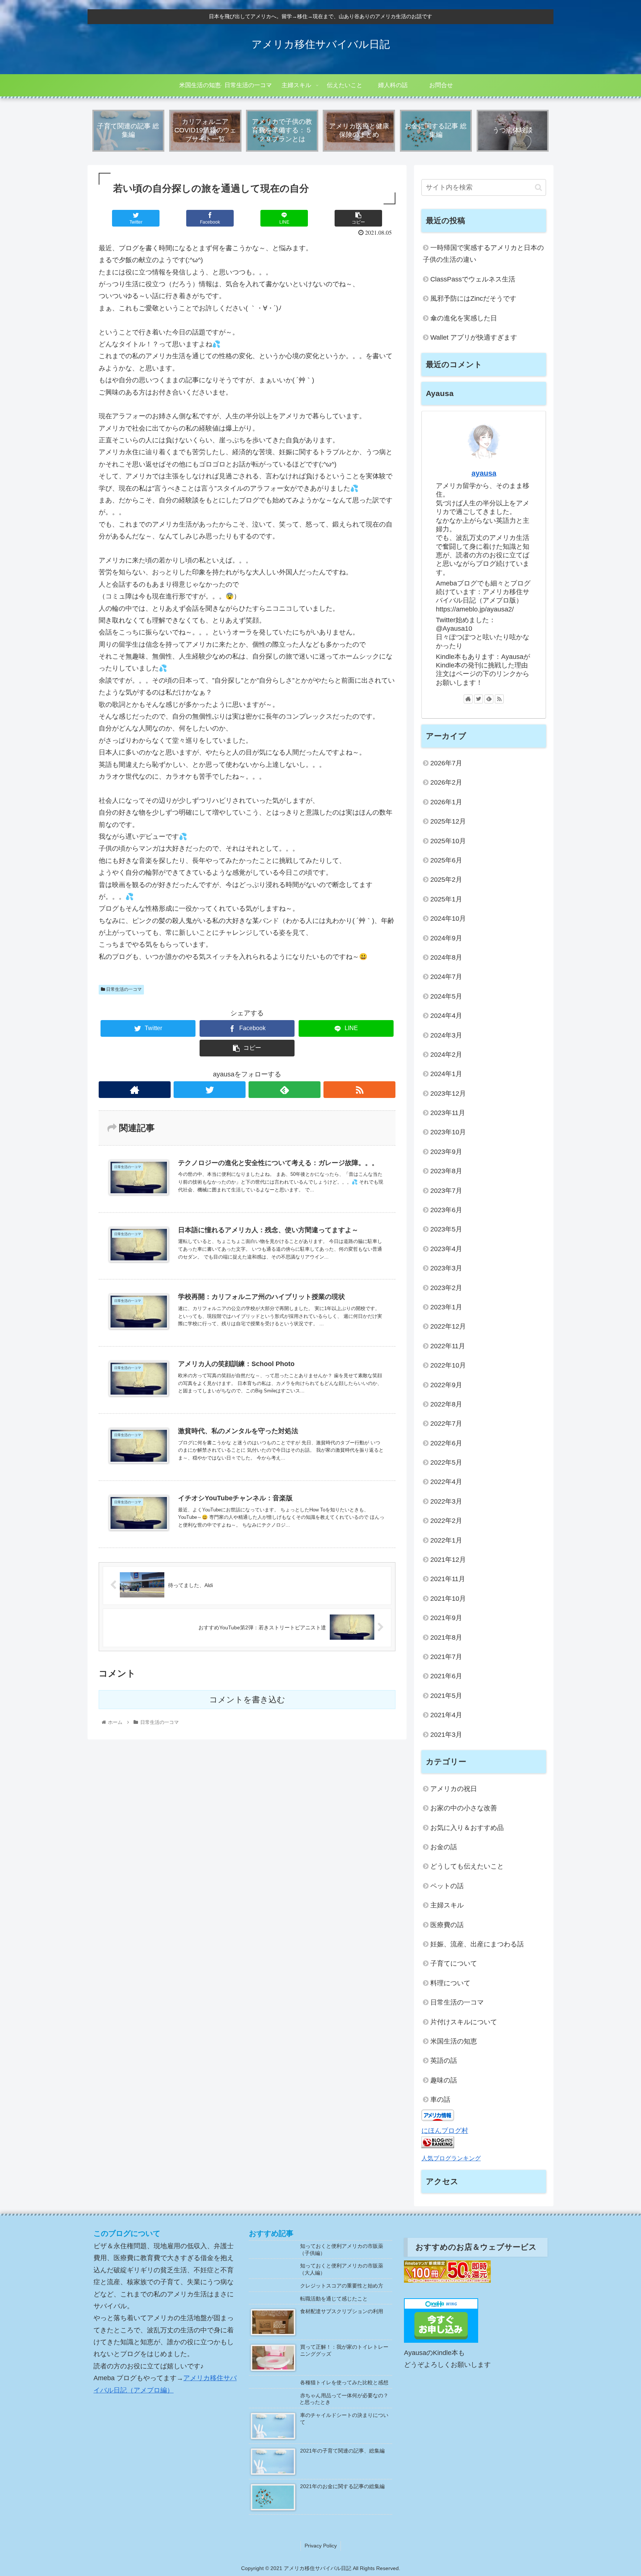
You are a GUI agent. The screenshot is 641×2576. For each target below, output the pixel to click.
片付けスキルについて (464, 2022)
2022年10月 (448, 1365)
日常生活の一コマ (123, 989)
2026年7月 (446, 763)
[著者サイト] (135, 1090)
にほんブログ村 (445, 2131)
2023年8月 (446, 1171)
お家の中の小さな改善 (464, 1808)
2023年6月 (446, 1210)
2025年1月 (446, 899)
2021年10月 (448, 1599)
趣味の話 (444, 2080)
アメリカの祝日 (454, 1789)
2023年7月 (446, 1191)
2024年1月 (446, 1074)
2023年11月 (448, 1113)
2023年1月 (446, 1307)
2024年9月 (446, 938)
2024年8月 (446, 957)
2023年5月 (446, 1229)
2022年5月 (446, 1462)
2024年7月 (446, 977)
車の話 (440, 2100)
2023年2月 (446, 1288)
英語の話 (444, 2061)
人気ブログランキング (451, 2158)
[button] (538, 187)
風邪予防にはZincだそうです (473, 299)
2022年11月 (448, 1346)
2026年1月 (446, 802)
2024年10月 (448, 918)
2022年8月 (446, 1404)
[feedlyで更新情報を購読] (285, 1090)
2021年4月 (446, 1715)
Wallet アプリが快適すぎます (474, 337)
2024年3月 (446, 1035)
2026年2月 (446, 782)
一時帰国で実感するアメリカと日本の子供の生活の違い (483, 254)
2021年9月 (446, 1618)
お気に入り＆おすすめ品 (467, 1828)
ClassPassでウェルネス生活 (473, 279)
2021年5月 (446, 1696)
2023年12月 (448, 1094)
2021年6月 (446, 1676)
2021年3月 (446, 1735)
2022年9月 (446, 1385)
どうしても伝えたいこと (467, 1866)
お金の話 (444, 1847)
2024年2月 (446, 1055)
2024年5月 (446, 996)
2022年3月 (446, 1501)
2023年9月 (446, 1152)
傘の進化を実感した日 (464, 318)
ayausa (484, 473)
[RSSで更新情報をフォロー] (359, 1090)
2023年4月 (446, 1249)
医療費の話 (447, 1925)
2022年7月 (446, 1424)
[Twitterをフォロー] (210, 1090)
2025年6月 (446, 860)
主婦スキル (447, 1905)
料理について (450, 1983)
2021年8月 (446, 1637)
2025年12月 (448, 821)
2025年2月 (446, 880)
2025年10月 (448, 841)
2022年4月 (446, 1482)
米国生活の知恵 (454, 2041)
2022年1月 (446, 1540)
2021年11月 (448, 1579)
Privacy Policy (321, 2546)
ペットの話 (447, 1886)
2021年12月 (448, 1560)
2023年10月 (448, 1132)
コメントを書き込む (247, 1700)
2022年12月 (448, 1326)
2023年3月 (446, 1268)
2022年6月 (446, 1443)
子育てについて (454, 1963)
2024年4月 (446, 1016)
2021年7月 (446, 1657)
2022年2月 (446, 1521)
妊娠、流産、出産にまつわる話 (477, 1944)
